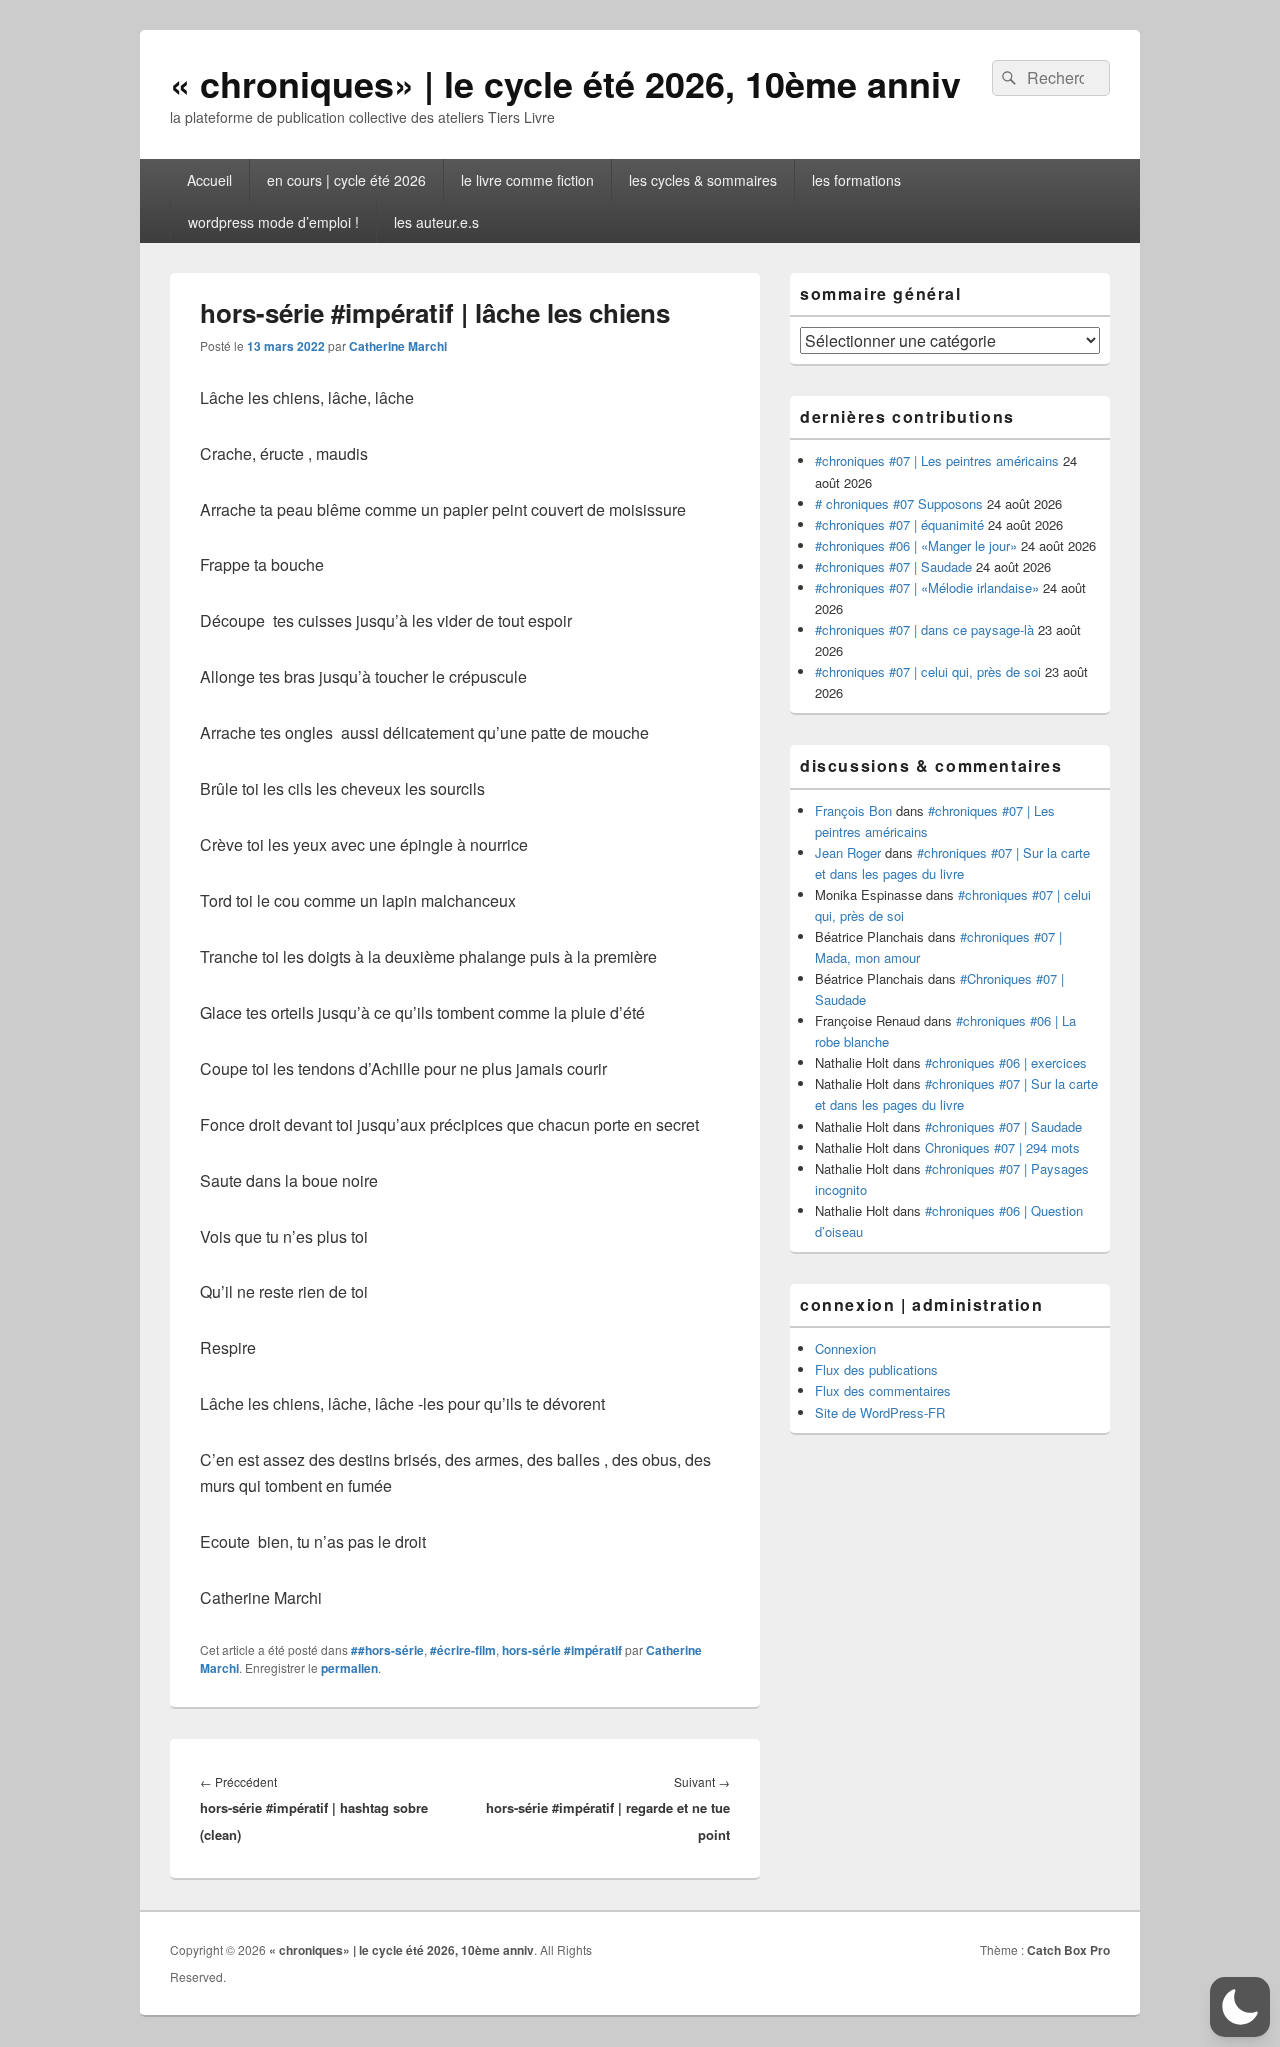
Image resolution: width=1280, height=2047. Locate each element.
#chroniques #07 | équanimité (899, 524)
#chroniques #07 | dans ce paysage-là (924, 629)
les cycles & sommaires (703, 180)
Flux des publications (876, 1369)
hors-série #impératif (562, 1650)
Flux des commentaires (883, 1390)
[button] (1240, 2007)
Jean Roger (848, 852)
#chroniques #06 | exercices (1006, 1062)
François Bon (853, 810)
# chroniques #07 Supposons (899, 503)
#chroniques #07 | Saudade (893, 566)
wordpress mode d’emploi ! (273, 222)
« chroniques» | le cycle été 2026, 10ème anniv (565, 83)
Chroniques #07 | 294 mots (1002, 1147)
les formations (856, 180)
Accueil (209, 180)
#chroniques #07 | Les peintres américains (937, 460)
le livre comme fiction (527, 180)
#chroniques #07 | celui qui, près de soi (928, 671)
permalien (349, 1668)
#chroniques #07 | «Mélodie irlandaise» (927, 587)
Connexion (845, 1348)
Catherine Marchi (398, 346)
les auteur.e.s (436, 222)
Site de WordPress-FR (880, 1412)
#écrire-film (463, 1650)
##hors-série (387, 1650)
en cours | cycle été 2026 (346, 180)
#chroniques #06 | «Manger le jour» (916, 545)
